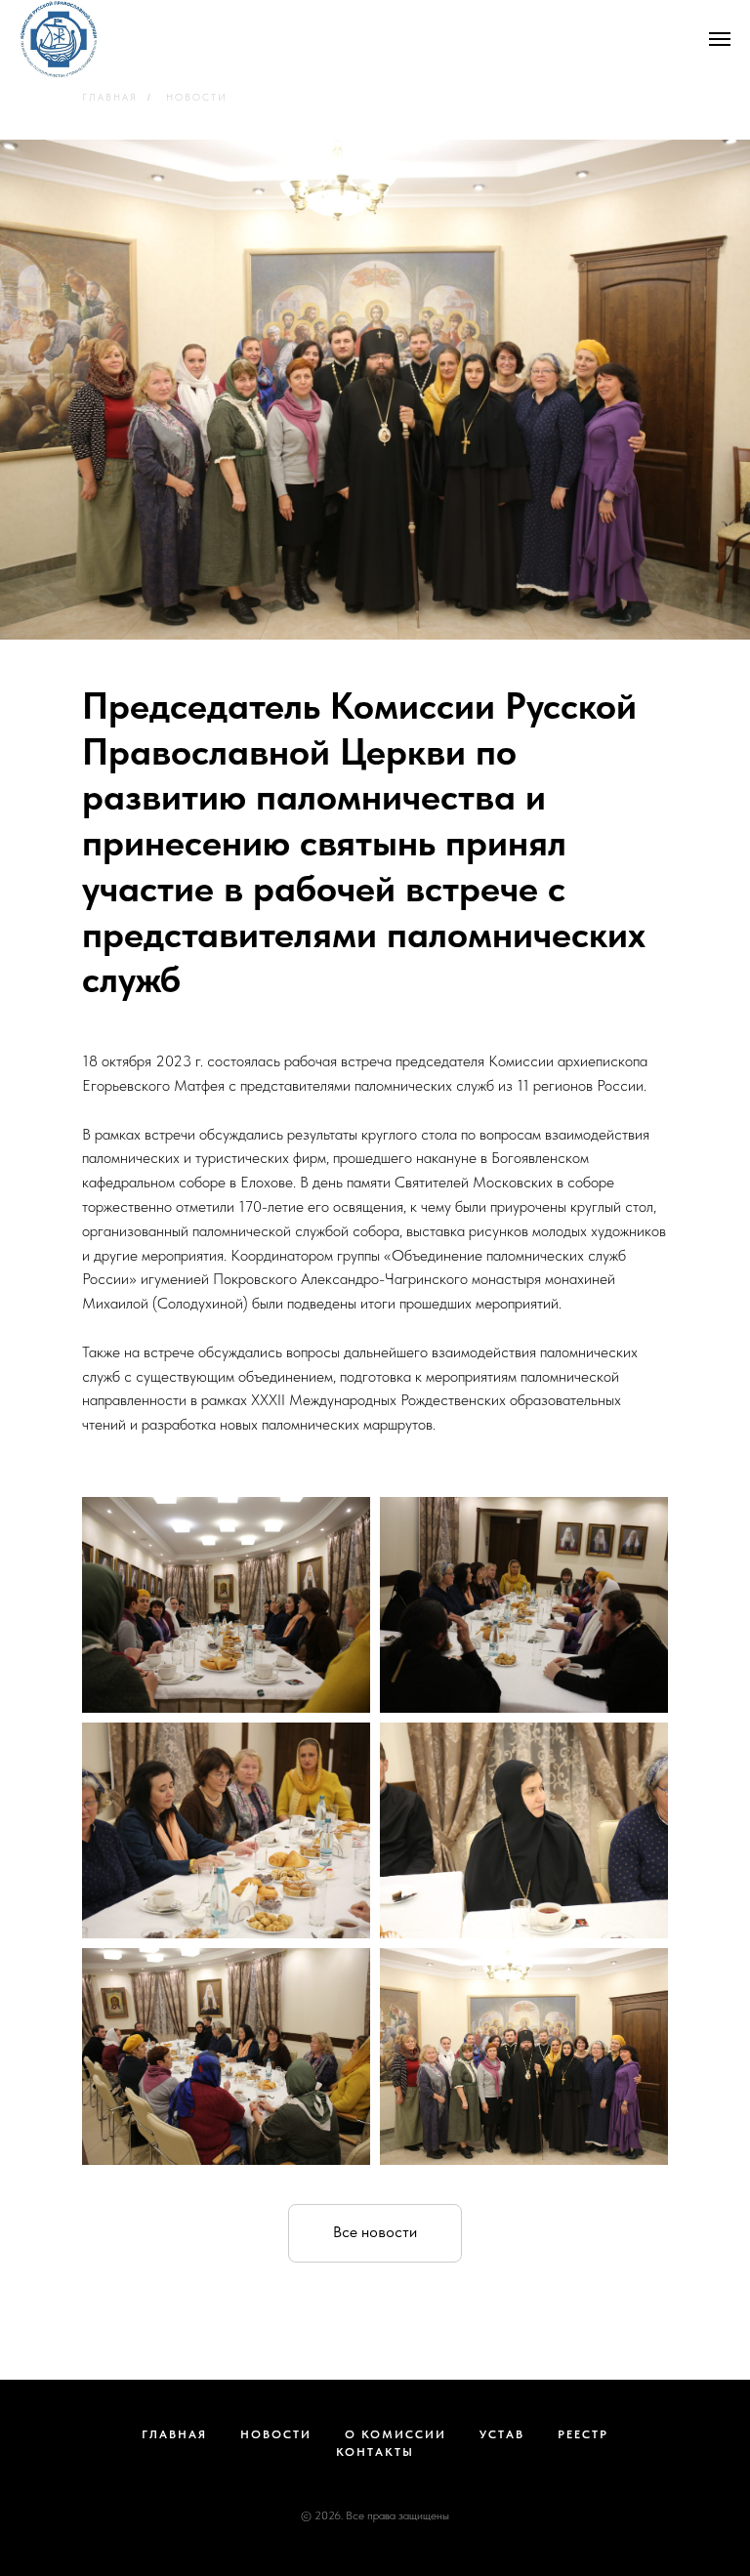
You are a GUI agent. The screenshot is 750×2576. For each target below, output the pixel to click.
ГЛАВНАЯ (110, 97)
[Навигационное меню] (720, 39)
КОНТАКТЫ (375, 2452)
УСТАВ (502, 2434)
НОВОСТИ (197, 97)
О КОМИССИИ (396, 2434)
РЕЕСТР (583, 2434)
